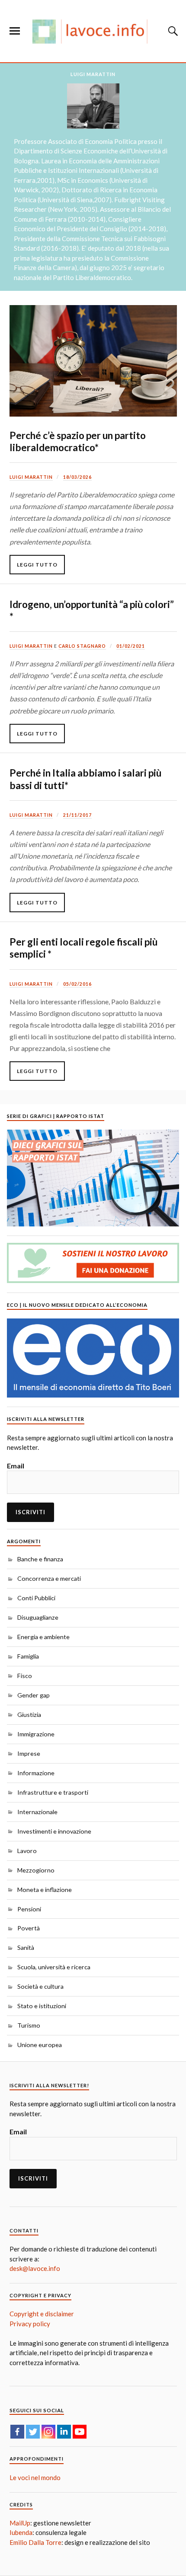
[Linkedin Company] (64, 2432)
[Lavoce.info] (93, 31)
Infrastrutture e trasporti (53, 1792)
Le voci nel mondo (35, 2477)
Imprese (29, 1753)
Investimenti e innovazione (54, 1831)
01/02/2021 (131, 646)
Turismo (29, 2025)
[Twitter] (33, 2432)
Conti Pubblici (36, 1598)
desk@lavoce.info (35, 2268)
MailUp (20, 2523)
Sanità (26, 1947)
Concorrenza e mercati (49, 1578)
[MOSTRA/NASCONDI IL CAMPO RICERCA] (172, 31)
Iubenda (21, 2532)
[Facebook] (17, 2432)
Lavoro (27, 1851)
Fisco (25, 1676)
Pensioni (29, 1909)
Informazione (36, 1773)
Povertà (29, 1928)
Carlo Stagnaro (82, 646)
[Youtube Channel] (80, 2432)
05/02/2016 (77, 984)
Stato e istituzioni (42, 2006)
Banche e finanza (40, 1559)
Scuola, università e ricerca (54, 1967)
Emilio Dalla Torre (35, 2542)
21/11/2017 (77, 815)
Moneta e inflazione (45, 1890)
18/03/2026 (77, 477)
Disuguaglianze (38, 1617)
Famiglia (28, 1656)
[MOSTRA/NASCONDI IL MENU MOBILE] (15, 31)
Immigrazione (36, 1734)
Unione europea (40, 2045)
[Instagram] (48, 2432)
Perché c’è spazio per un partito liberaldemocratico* (78, 441)
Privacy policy (30, 2324)
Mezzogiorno (36, 1870)
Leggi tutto (37, 565)
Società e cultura (40, 1986)
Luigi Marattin (31, 477)
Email (16, 1466)
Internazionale (37, 1812)
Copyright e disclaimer (42, 2314)
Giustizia (29, 1715)
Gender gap (34, 1695)
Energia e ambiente (43, 1637)
